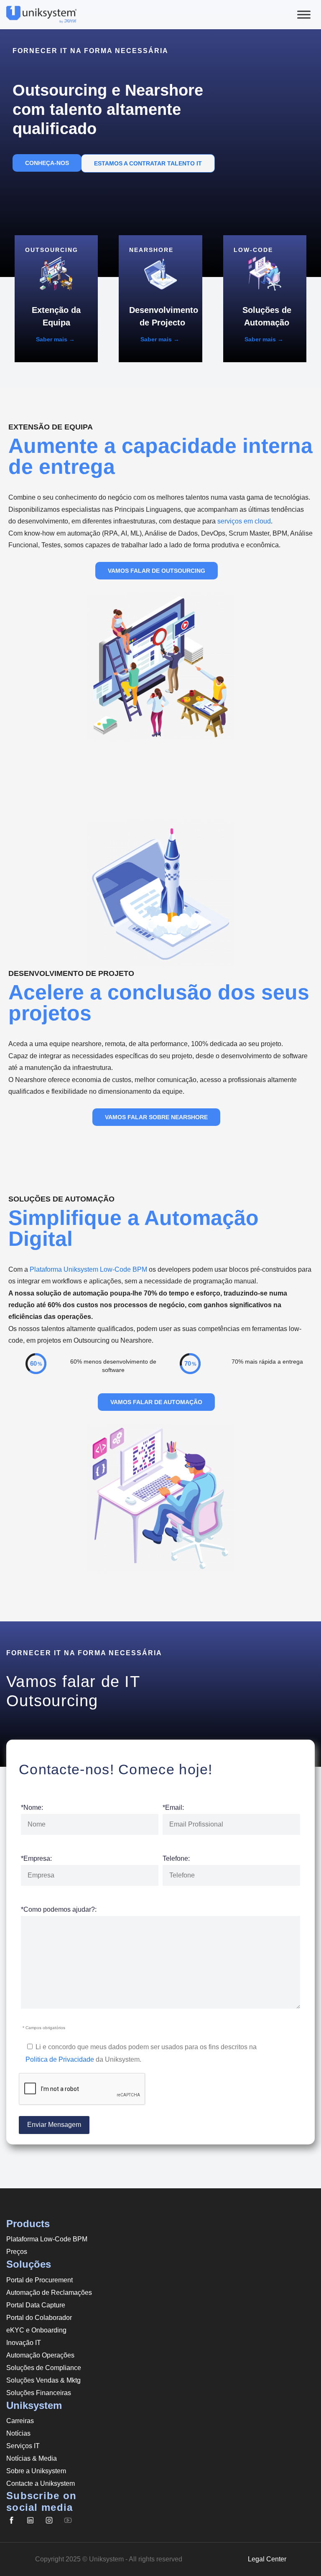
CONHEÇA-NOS (47, 163)
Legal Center (267, 2559)
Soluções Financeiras (39, 2393)
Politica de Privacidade (60, 2059)
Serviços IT (23, 2446)
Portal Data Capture (36, 2305)
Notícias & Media (32, 2458)
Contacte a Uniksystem (41, 2483)
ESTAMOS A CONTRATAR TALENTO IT (148, 163)
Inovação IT (24, 2343)
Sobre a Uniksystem (36, 2471)
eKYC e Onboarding (36, 2330)
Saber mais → (55, 339)
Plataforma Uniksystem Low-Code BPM (88, 1269)
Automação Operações (40, 2355)
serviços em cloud (244, 521)
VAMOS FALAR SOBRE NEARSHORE (156, 1117)
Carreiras (20, 2421)
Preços (17, 2252)
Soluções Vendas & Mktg (43, 2380)
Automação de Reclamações (49, 2293)
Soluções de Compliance (44, 2368)
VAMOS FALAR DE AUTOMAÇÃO (156, 1402)
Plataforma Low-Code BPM (47, 2239)
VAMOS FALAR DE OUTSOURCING (157, 571)
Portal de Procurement (39, 2280)
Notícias (18, 2433)
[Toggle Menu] (304, 14)
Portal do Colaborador (39, 2318)
